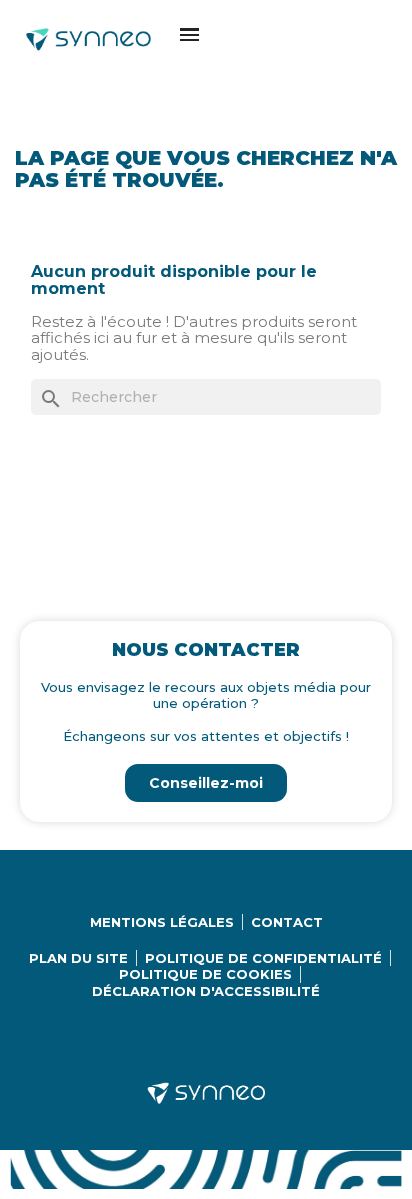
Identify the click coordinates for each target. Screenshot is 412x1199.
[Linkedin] (139, 1039)
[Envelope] (274, 1039)
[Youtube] (229, 1039)
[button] (189, 34)
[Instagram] (184, 1039)
